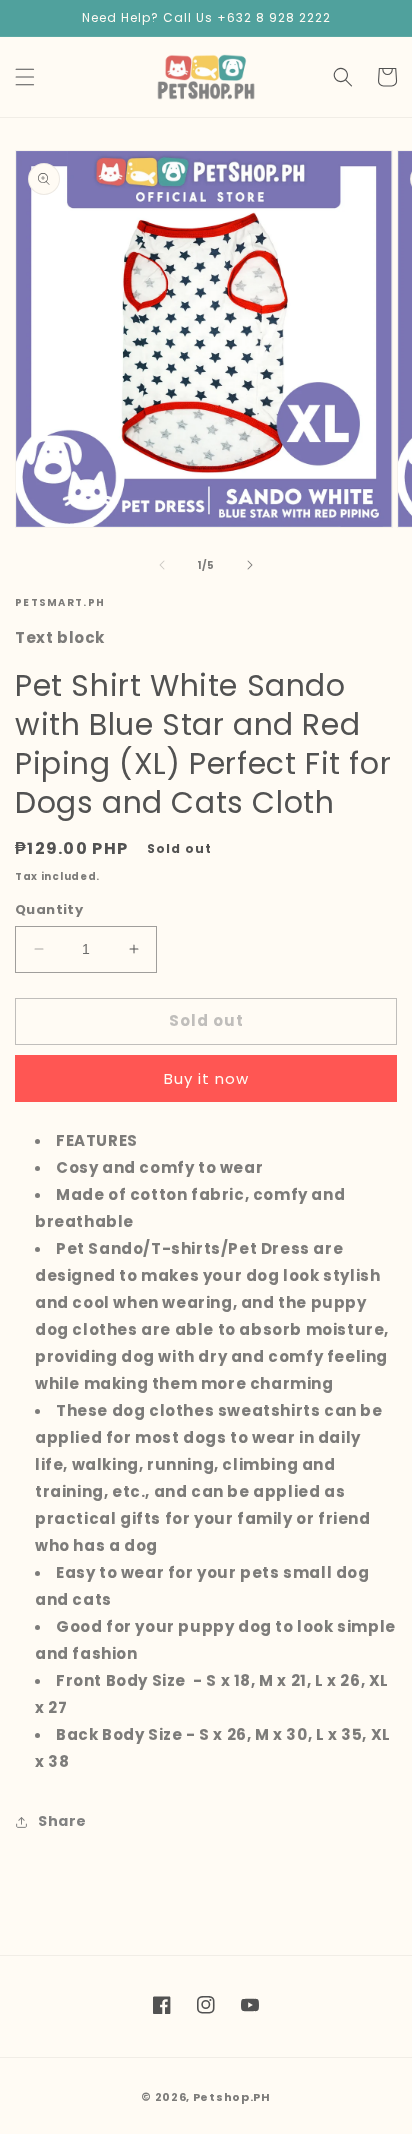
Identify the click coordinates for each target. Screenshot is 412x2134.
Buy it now (206, 1078)
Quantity (49, 909)
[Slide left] (162, 565)
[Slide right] (250, 565)
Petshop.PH (232, 2097)
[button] (25, 77)
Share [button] (62, 1821)
